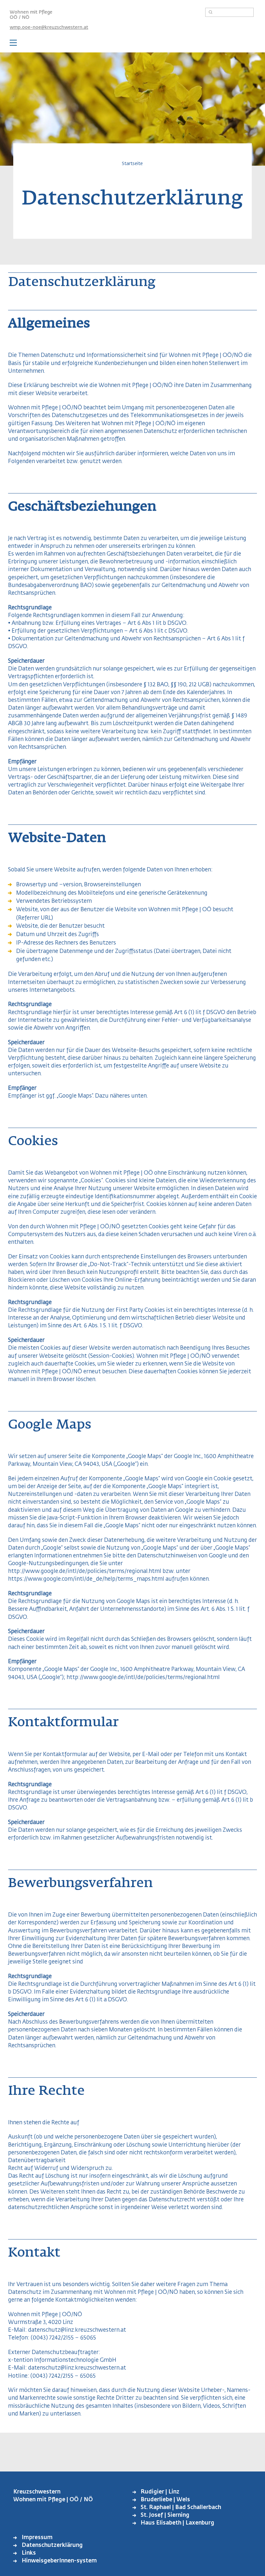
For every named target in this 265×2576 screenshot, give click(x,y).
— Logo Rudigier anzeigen (132, 44)
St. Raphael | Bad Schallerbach (181, 2508)
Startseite (132, 164)
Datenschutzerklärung (52, 2545)
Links (29, 2553)
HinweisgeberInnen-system (59, 2561)
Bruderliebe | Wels (165, 2500)
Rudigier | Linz (160, 2492)
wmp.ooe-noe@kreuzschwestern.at (49, 28)
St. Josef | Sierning (165, 2515)
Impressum (37, 2538)
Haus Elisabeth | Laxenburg (177, 2523)
